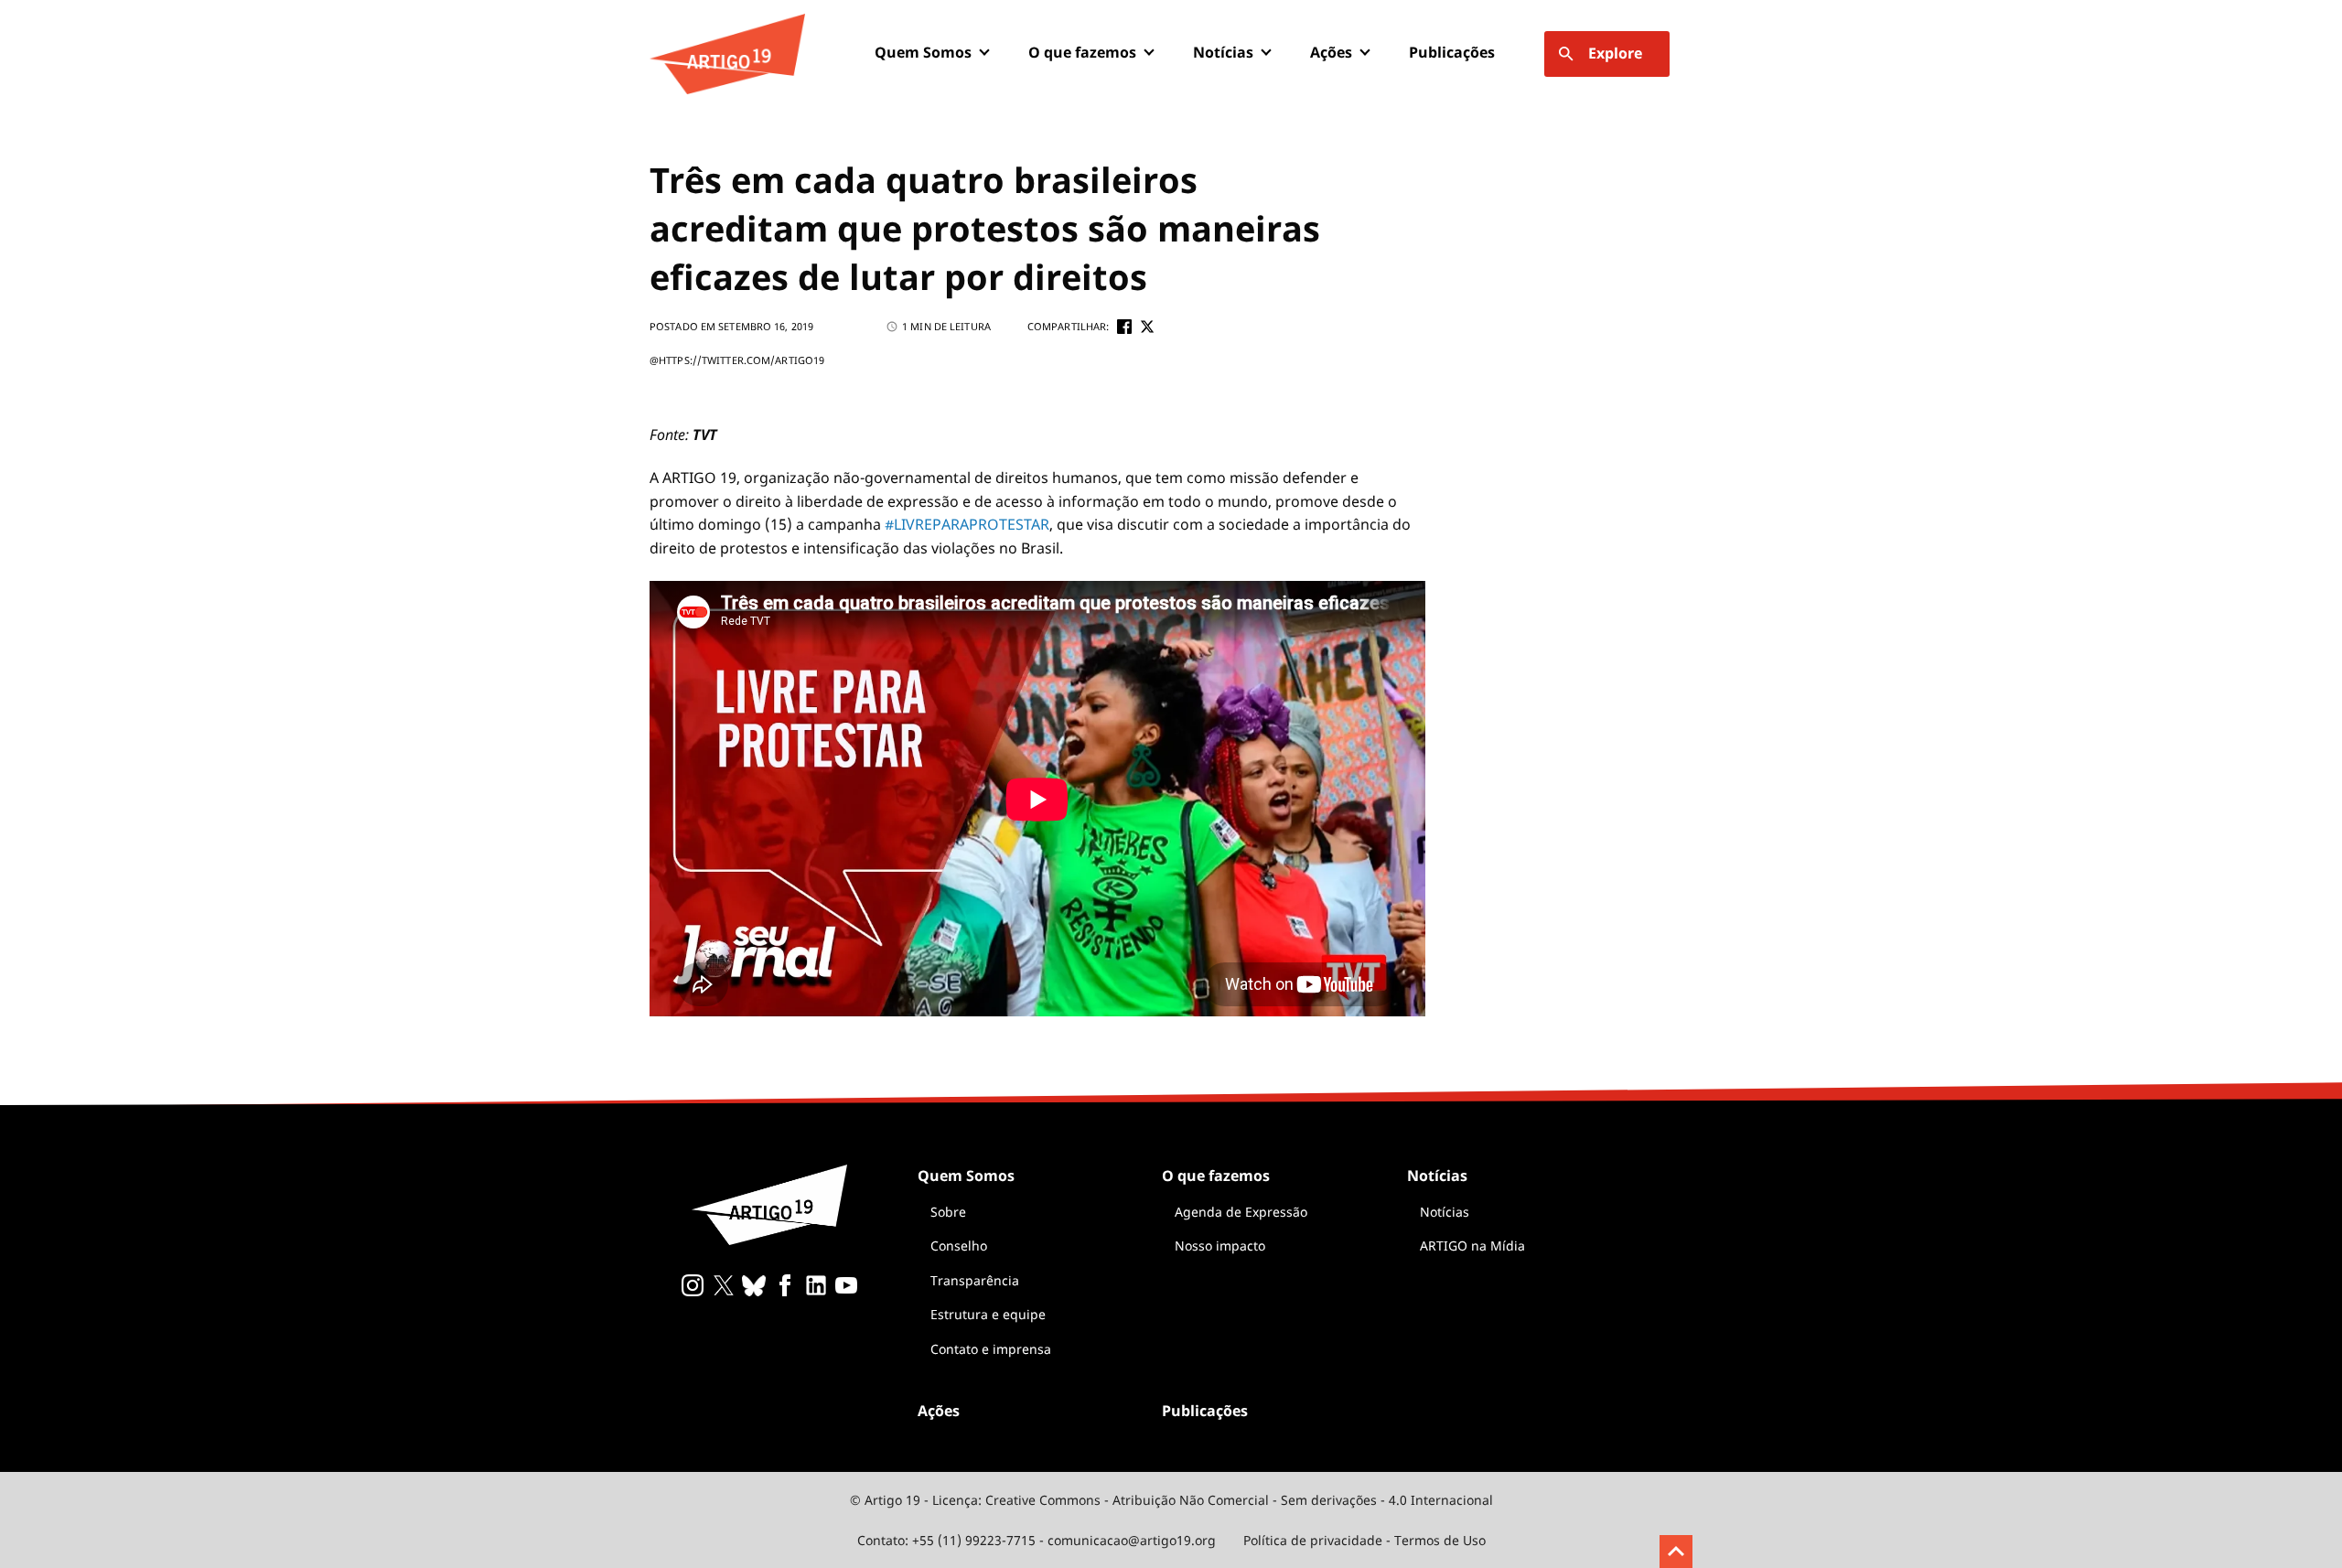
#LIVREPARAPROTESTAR (967, 524)
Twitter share (1147, 327)
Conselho (959, 1246)
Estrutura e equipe (988, 1314)
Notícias (1445, 1212)
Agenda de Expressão (1241, 1212)
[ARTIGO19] (727, 54)
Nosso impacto (1220, 1246)
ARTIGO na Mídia (1472, 1246)
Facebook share (1124, 327)
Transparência (975, 1280)
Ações (1331, 52)
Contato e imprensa (991, 1349)
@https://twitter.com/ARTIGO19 (737, 360)
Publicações (1452, 52)
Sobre (948, 1212)
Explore (1615, 53)
